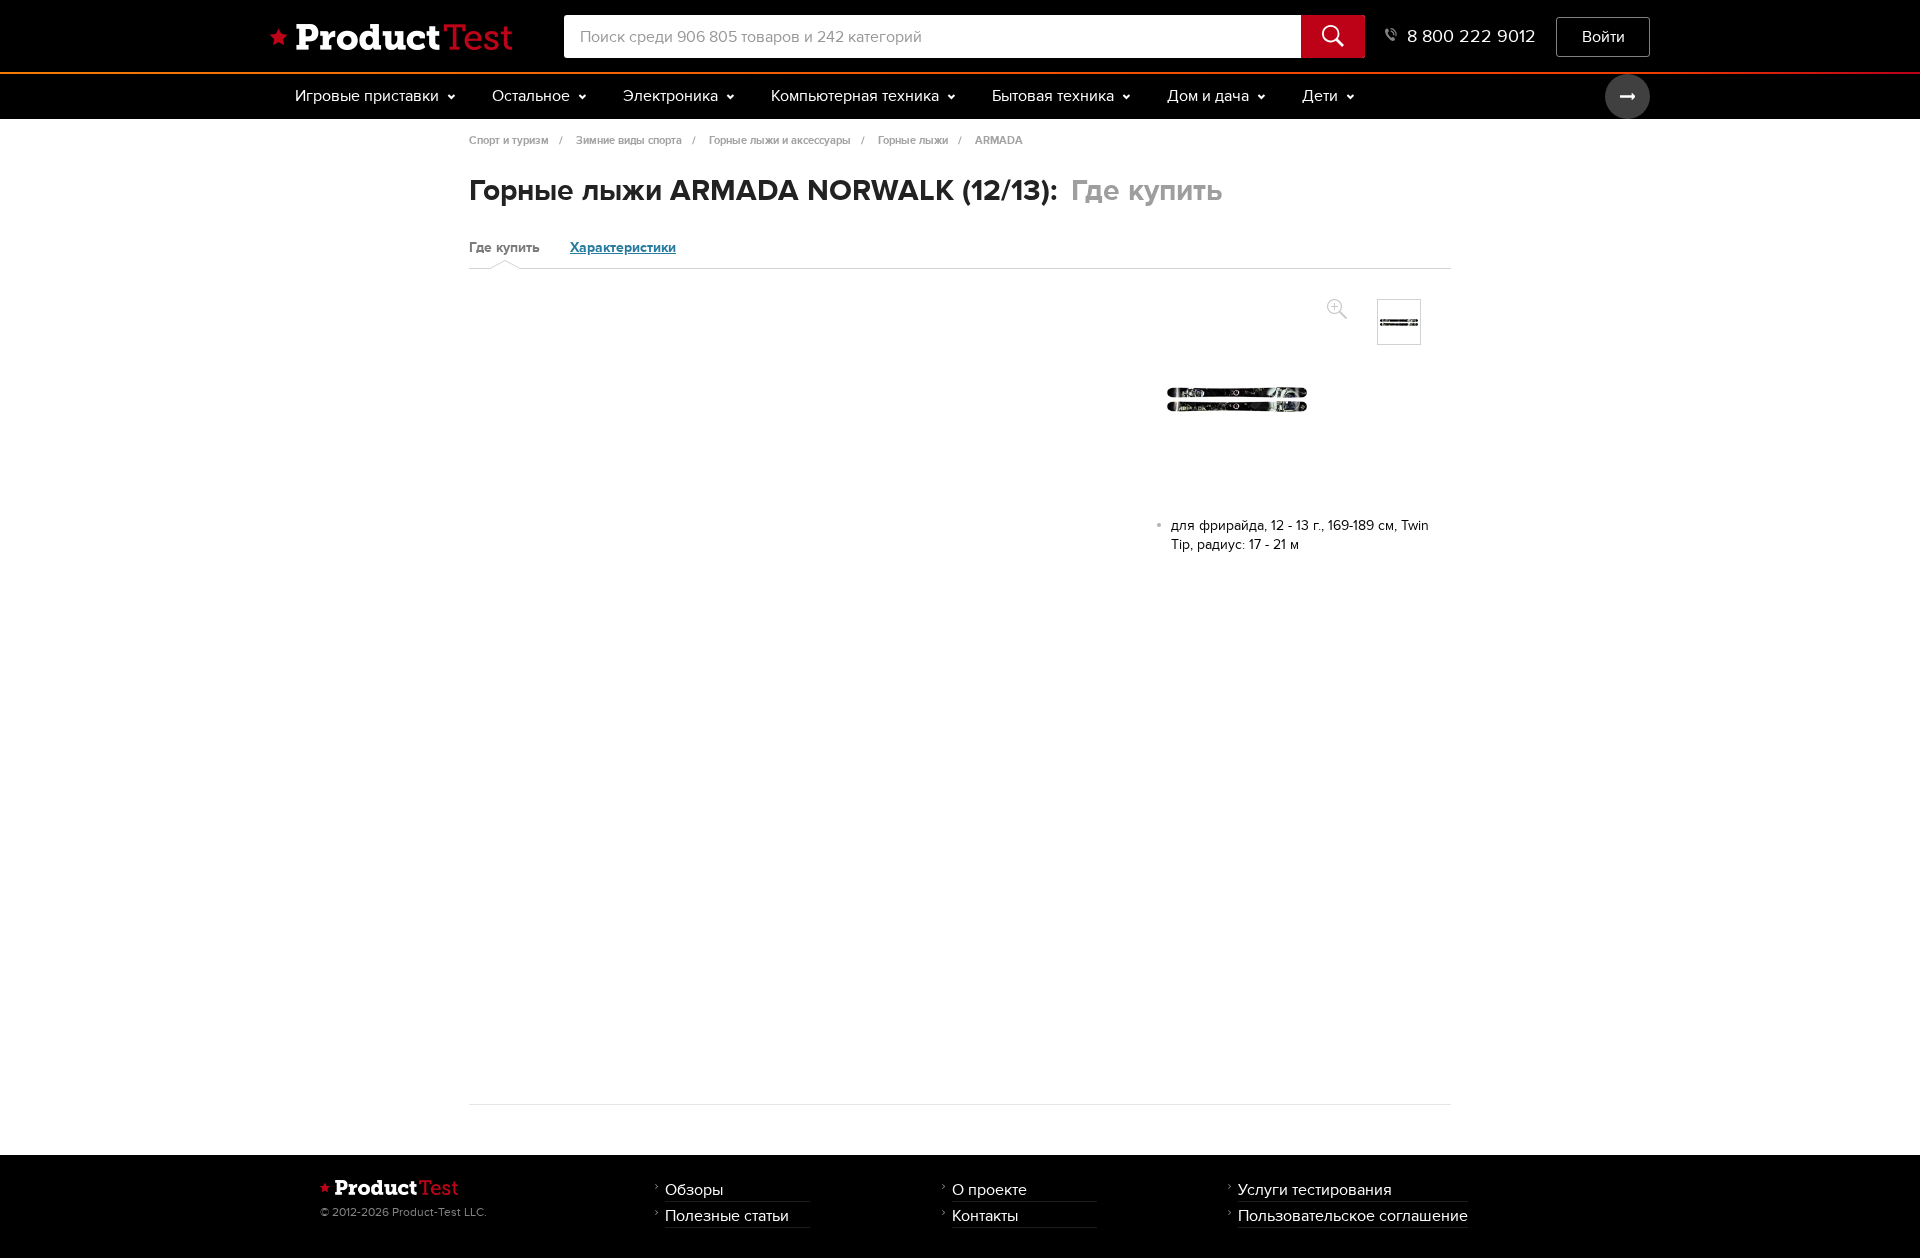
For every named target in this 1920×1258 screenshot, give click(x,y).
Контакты (985, 1215)
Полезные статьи (727, 1215)
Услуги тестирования (1315, 1189)
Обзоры (694, 1189)
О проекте (989, 1189)
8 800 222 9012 (1471, 36)
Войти (1603, 36)
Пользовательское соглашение (1353, 1215)
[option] (1399, 322)
